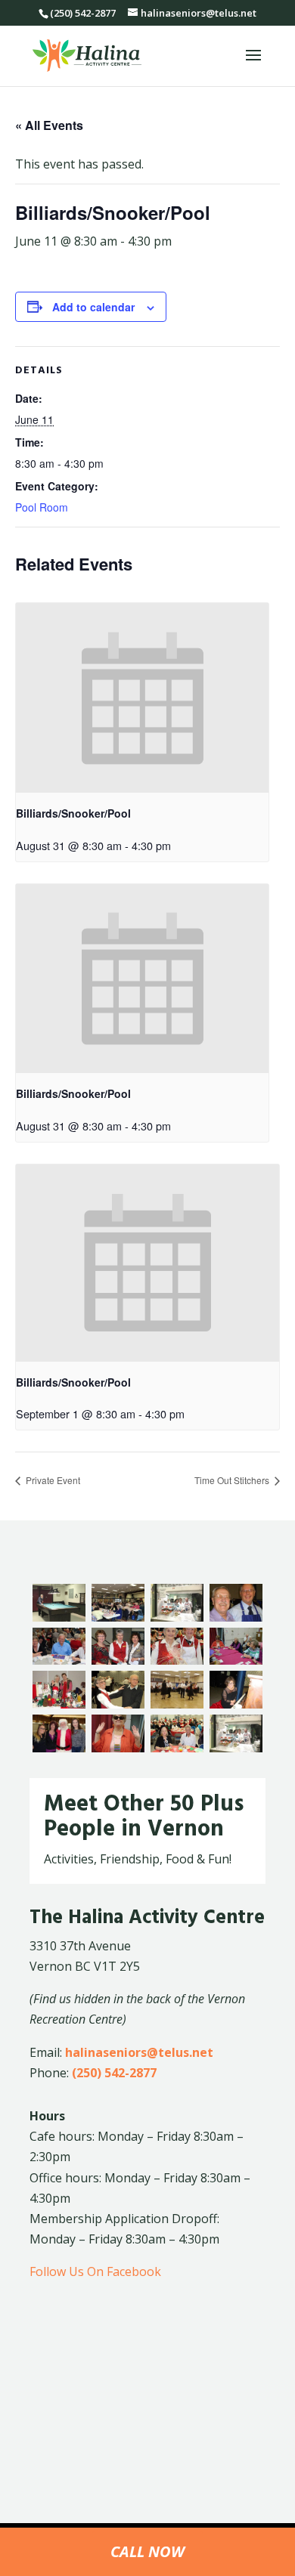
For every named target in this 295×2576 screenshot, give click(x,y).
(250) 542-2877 (114, 2073)
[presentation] (142, 698)
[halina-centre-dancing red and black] (177, 1704)
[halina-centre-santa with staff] (59, 1748)
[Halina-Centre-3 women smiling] (118, 1660)
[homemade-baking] (236, 1748)
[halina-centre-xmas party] (177, 1748)
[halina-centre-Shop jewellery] (118, 1748)
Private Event (52, 1480)
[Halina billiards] (59, 1617)
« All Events (49, 125)
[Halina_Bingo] (118, 1617)
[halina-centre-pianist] (236, 1704)
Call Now (147, 2551)
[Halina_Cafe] (177, 1617)
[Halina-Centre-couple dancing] (118, 1704)
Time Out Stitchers (233, 1480)
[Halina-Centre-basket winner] (177, 1660)
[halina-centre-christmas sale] (59, 1704)
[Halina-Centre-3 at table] (59, 1660)
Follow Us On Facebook (95, 2271)
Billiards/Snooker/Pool (73, 813)
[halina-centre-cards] (236, 1660)
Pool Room (42, 507)
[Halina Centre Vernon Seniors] (236, 1617)
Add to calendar (93, 307)
